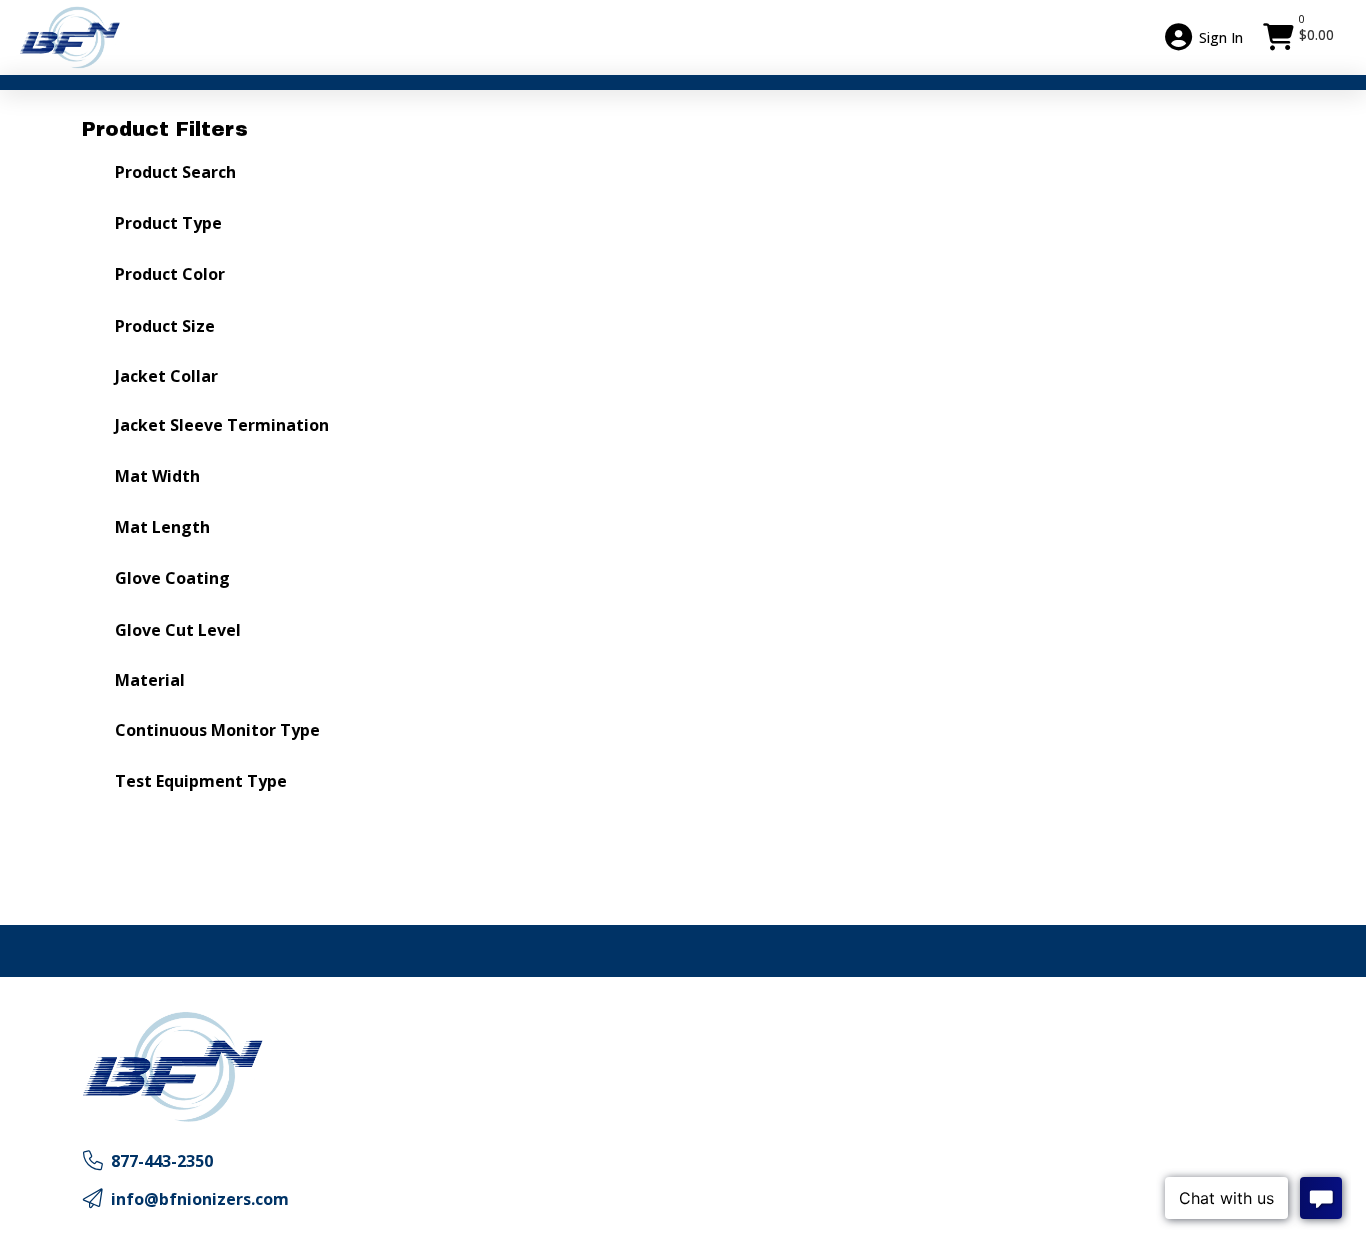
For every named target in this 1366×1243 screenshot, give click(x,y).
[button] (1301, 37)
